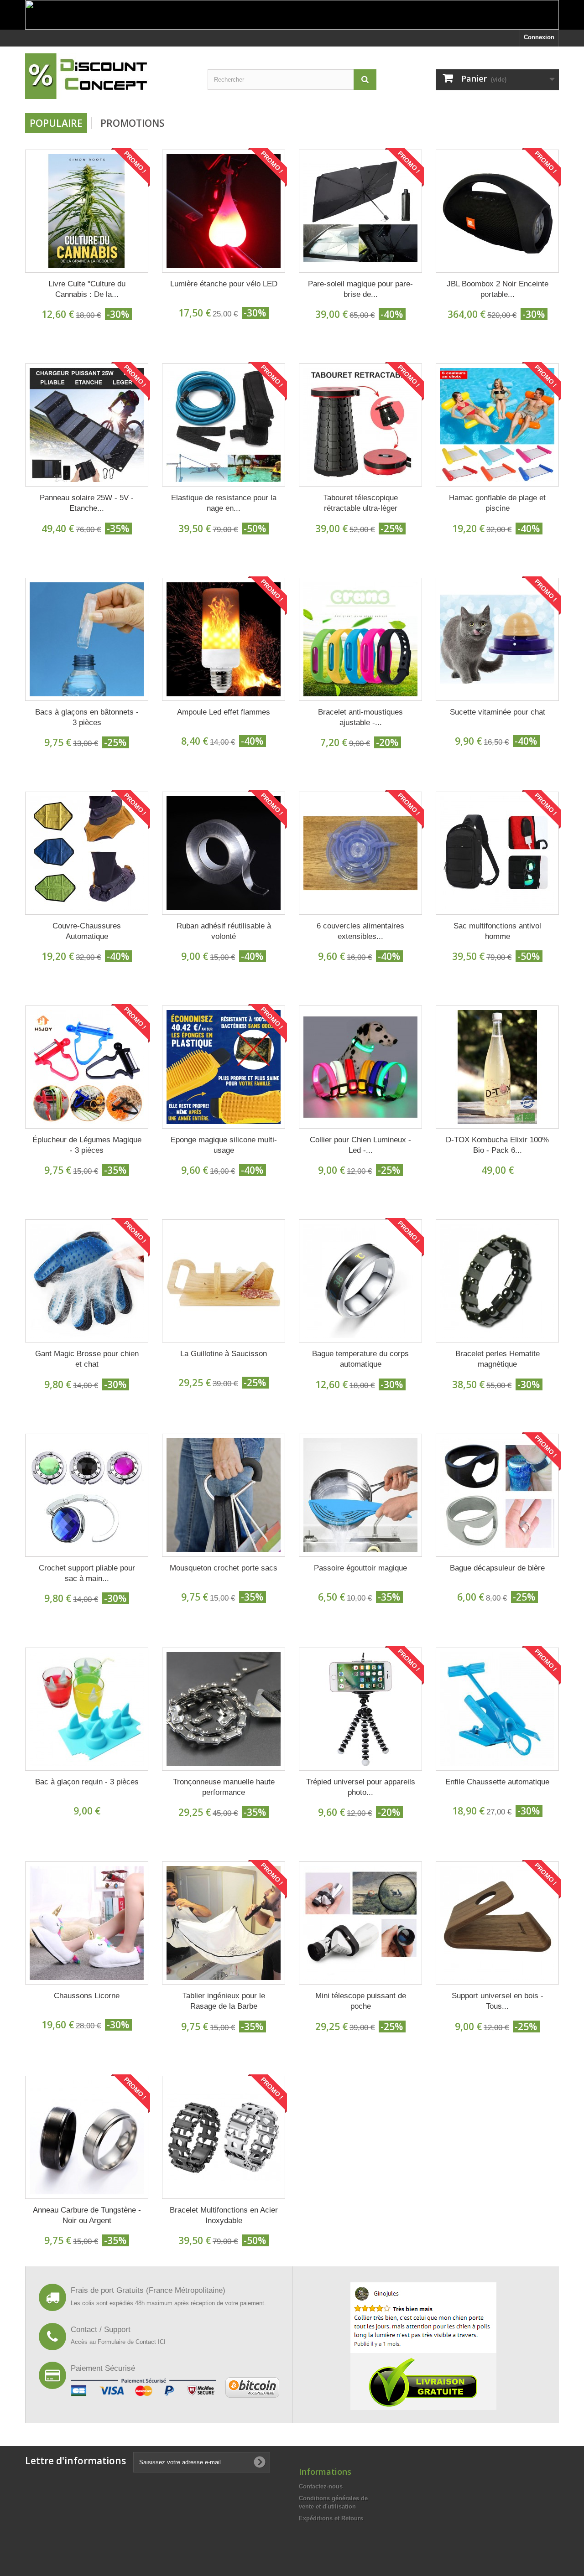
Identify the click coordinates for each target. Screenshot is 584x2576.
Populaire (56, 123)
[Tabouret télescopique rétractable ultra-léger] (360, 425)
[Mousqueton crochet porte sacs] (224, 1495)
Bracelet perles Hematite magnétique (498, 1359)
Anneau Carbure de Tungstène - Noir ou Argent (87, 2215)
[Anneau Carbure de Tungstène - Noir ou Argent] (87, 2137)
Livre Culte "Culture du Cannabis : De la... (87, 289)
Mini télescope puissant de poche (361, 2001)
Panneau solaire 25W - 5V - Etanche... (87, 503)
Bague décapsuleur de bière (497, 1568)
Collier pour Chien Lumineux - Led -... (360, 1145)
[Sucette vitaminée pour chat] (497, 639)
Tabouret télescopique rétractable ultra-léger (361, 503)
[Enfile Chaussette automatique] (497, 1709)
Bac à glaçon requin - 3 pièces (87, 1782)
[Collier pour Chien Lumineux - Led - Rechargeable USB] (360, 1067)
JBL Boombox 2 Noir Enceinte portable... (498, 289)
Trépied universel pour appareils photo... (361, 1787)
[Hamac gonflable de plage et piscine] (497, 425)
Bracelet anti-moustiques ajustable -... (360, 717)
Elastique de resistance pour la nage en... (224, 503)
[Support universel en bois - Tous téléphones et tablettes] (497, 1923)
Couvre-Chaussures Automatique (87, 931)
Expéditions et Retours (331, 2518)
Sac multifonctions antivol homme (497, 931)
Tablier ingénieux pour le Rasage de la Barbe (224, 2001)
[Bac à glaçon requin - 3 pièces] (87, 1709)
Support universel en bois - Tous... (498, 2001)
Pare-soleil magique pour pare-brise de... (360, 289)
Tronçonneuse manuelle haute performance (224, 1787)
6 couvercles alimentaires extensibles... (360, 931)
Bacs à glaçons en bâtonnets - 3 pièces (87, 717)
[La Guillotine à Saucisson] (224, 1281)
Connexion (539, 37)
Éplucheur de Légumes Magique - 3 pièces (87, 1145)
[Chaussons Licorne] (87, 1923)
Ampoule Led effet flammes (224, 712)
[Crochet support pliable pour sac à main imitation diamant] (87, 1495)
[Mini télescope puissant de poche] (360, 1923)
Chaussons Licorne (87, 1996)
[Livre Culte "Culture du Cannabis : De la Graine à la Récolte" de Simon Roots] (87, 211)
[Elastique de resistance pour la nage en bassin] (224, 425)
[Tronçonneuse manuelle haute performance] (224, 1709)
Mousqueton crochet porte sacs (224, 1568)
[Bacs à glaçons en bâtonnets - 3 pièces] (87, 639)
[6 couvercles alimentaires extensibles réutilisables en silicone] (360, 853)
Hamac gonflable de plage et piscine (497, 503)
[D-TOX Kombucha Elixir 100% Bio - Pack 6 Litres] (497, 1067)
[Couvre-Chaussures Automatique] (87, 853)
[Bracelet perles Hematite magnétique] (497, 1281)
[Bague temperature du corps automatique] (360, 1281)
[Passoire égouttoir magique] (360, 1495)
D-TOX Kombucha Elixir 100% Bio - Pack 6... (497, 1145)
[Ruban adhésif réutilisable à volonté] (224, 853)
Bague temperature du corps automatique (360, 1359)
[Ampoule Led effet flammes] (224, 639)
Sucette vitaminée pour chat (498, 712)
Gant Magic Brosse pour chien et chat (87, 1359)
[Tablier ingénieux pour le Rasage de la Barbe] (224, 1923)
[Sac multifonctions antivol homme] (497, 853)
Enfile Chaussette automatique (497, 1782)
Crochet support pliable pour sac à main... (87, 1573)
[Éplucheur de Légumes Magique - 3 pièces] (87, 1067)
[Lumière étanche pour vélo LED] (224, 211)
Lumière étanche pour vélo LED (224, 284)
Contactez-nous (321, 2486)
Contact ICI (151, 2342)
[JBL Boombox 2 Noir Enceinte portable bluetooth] (497, 211)
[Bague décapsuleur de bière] (497, 1495)
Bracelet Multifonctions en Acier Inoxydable (224, 2215)
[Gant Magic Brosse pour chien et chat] (87, 1281)
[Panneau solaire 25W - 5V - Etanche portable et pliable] (87, 425)
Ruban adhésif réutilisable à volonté (224, 931)
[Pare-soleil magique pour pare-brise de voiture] (360, 211)
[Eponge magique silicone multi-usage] (224, 1067)
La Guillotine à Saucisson (224, 1354)
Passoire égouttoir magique (360, 1568)
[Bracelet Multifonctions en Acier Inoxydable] (224, 2137)
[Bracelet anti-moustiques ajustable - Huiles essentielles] (360, 639)
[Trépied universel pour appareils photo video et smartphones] (360, 1709)
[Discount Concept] (109, 76)
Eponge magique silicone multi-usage (224, 1145)
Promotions (132, 123)
